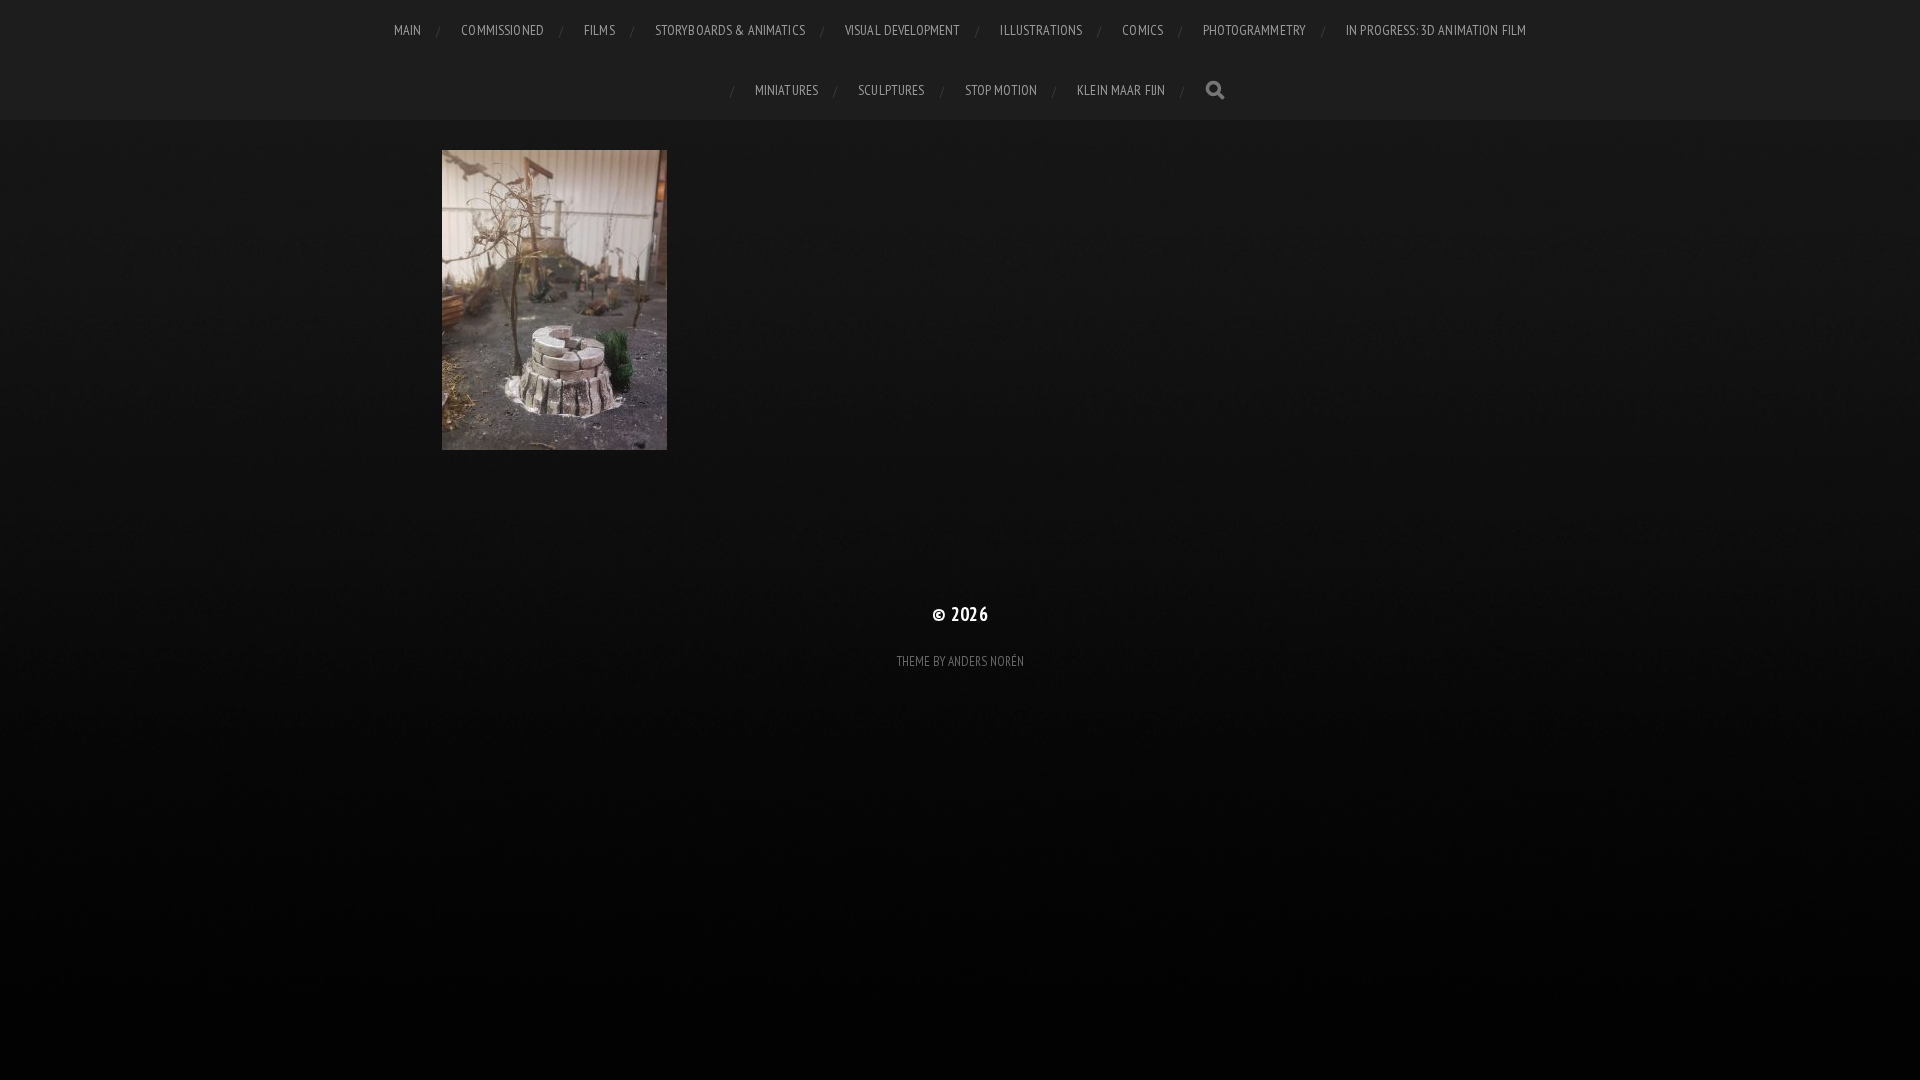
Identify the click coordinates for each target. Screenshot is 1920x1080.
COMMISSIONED (502, 30)
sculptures (891, 90)
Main (408, 30)
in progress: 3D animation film (1436, 30)
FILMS (599, 30)
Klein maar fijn (1121, 90)
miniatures (786, 90)
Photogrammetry (1254, 30)
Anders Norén (986, 661)
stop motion (1001, 90)
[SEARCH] (1215, 90)
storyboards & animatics (730, 30)
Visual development (903, 30)
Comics (1142, 30)
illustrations (1041, 30)
